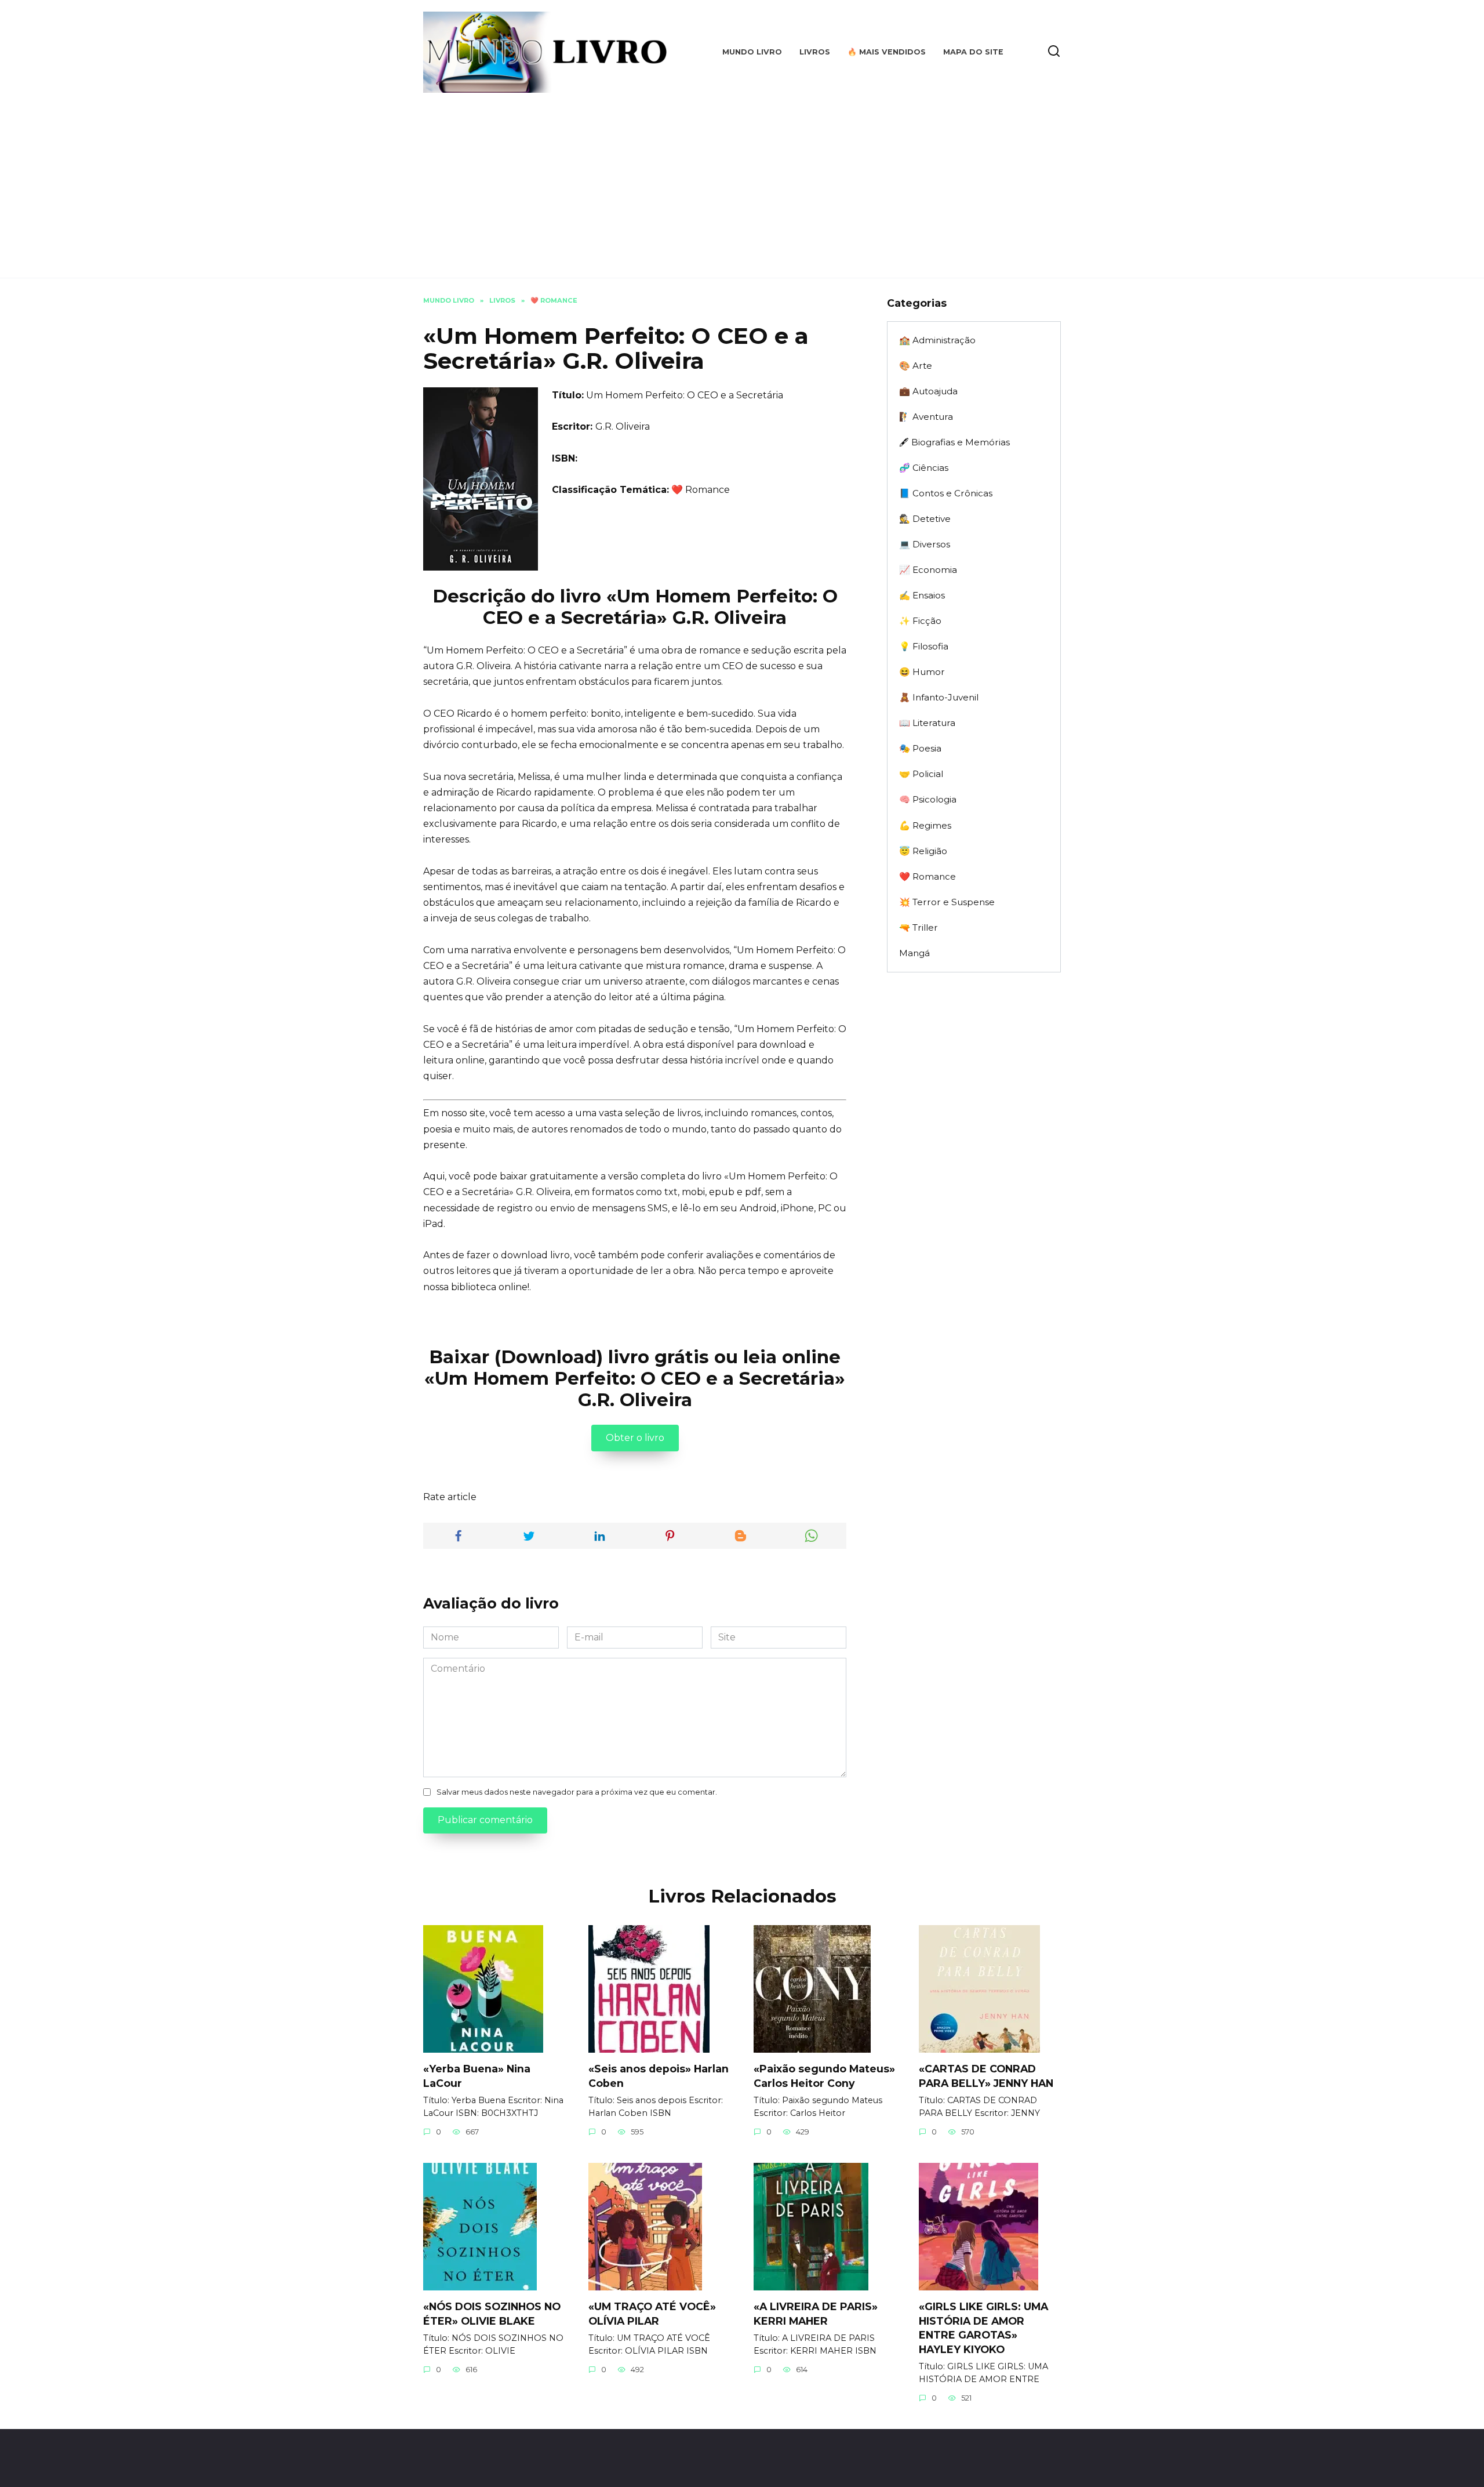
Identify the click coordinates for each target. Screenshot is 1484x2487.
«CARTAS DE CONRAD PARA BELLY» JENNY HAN (986, 2076)
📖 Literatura (927, 723)
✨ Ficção (920, 621)
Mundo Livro (752, 52)
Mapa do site (973, 52)
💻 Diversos (925, 544)
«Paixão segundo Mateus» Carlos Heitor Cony (824, 2076)
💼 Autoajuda (928, 391)
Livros (815, 52)
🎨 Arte (916, 366)
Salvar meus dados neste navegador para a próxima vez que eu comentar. (577, 1792)
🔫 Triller (919, 927)
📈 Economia (928, 570)
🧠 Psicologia (928, 799)
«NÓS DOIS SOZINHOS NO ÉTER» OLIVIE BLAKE (492, 2314)
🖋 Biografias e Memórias (954, 442)
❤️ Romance (701, 490)
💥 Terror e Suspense (947, 902)
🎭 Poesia (920, 748)
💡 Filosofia (924, 646)
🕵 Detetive (925, 519)
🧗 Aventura (926, 417)
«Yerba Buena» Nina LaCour (477, 2076)
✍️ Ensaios (922, 595)
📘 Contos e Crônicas (946, 493)
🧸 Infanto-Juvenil (939, 697)
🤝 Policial (921, 774)
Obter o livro (635, 1438)
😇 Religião (923, 851)
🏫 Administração (937, 340)
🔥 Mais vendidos (887, 52)
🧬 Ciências (924, 468)
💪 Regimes (925, 825)
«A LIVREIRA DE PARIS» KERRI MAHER (816, 2314)
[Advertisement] (742, 180)
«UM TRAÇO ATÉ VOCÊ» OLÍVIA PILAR (652, 2314)
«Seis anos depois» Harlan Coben (659, 2076)
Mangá (914, 953)
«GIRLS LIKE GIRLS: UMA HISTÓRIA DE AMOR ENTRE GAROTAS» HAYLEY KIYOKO (983, 2328)
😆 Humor (922, 672)
